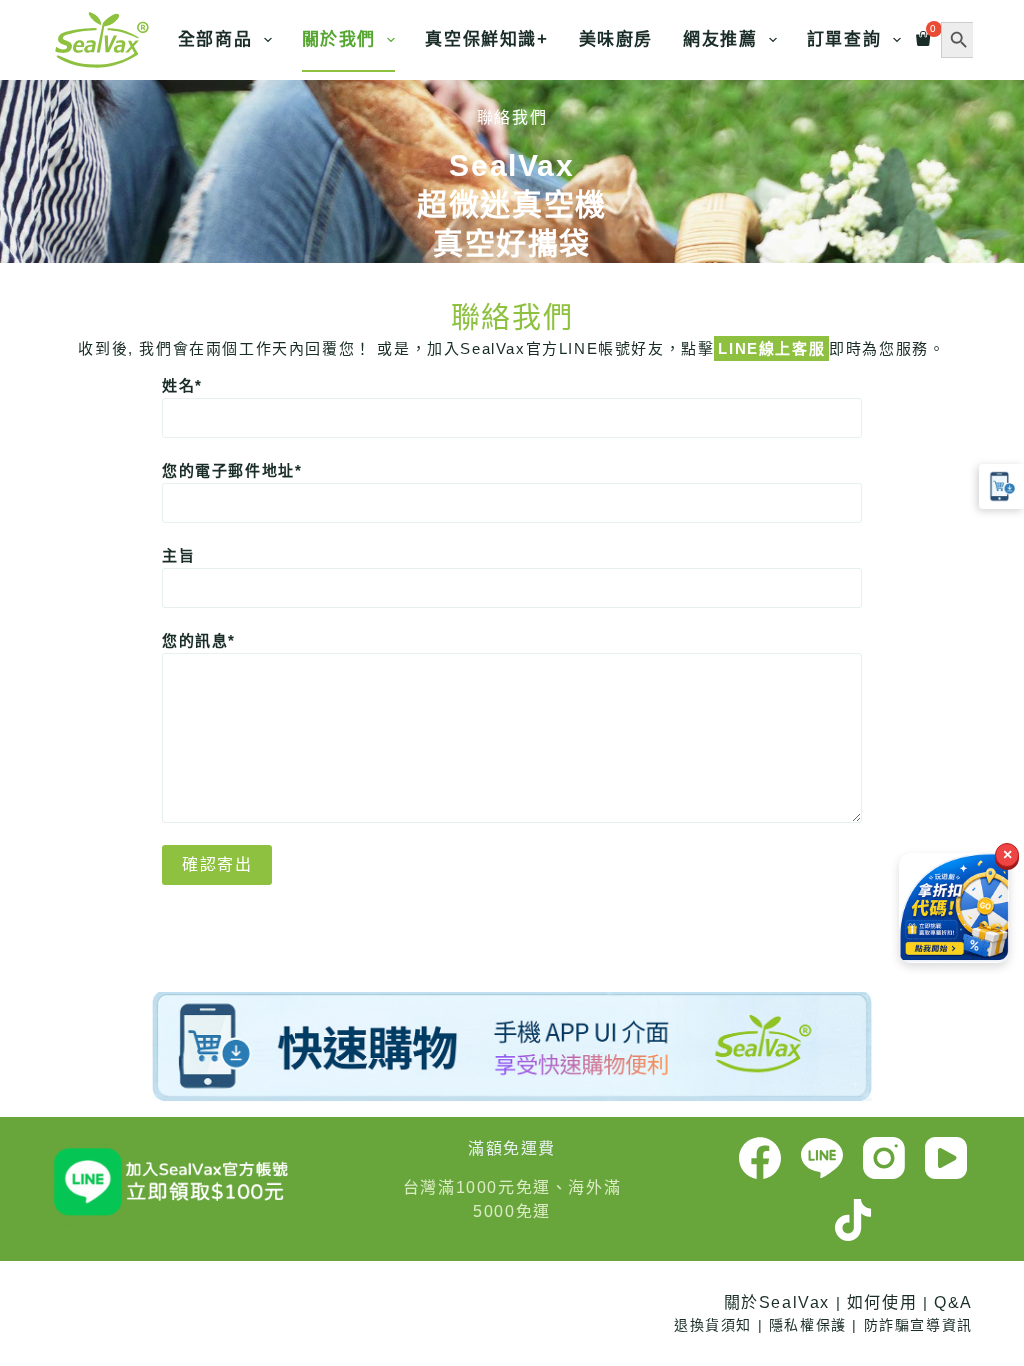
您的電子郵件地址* (232, 470)
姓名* (182, 385)
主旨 (178, 555)
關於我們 (339, 39)
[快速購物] (1001, 486)
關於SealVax (777, 1302)
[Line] (822, 1158)
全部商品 (215, 39)
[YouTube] (946, 1158)
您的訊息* (199, 640)
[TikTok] (853, 1220)
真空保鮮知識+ (486, 39)
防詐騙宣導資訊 (918, 1325)
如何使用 (882, 1302)
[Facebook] (760, 1158)
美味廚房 (616, 39)
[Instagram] (884, 1158)
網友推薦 (720, 39)
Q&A (953, 1302)
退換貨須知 (713, 1325)
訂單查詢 (844, 39)
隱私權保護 (808, 1325)
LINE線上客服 (771, 348)
